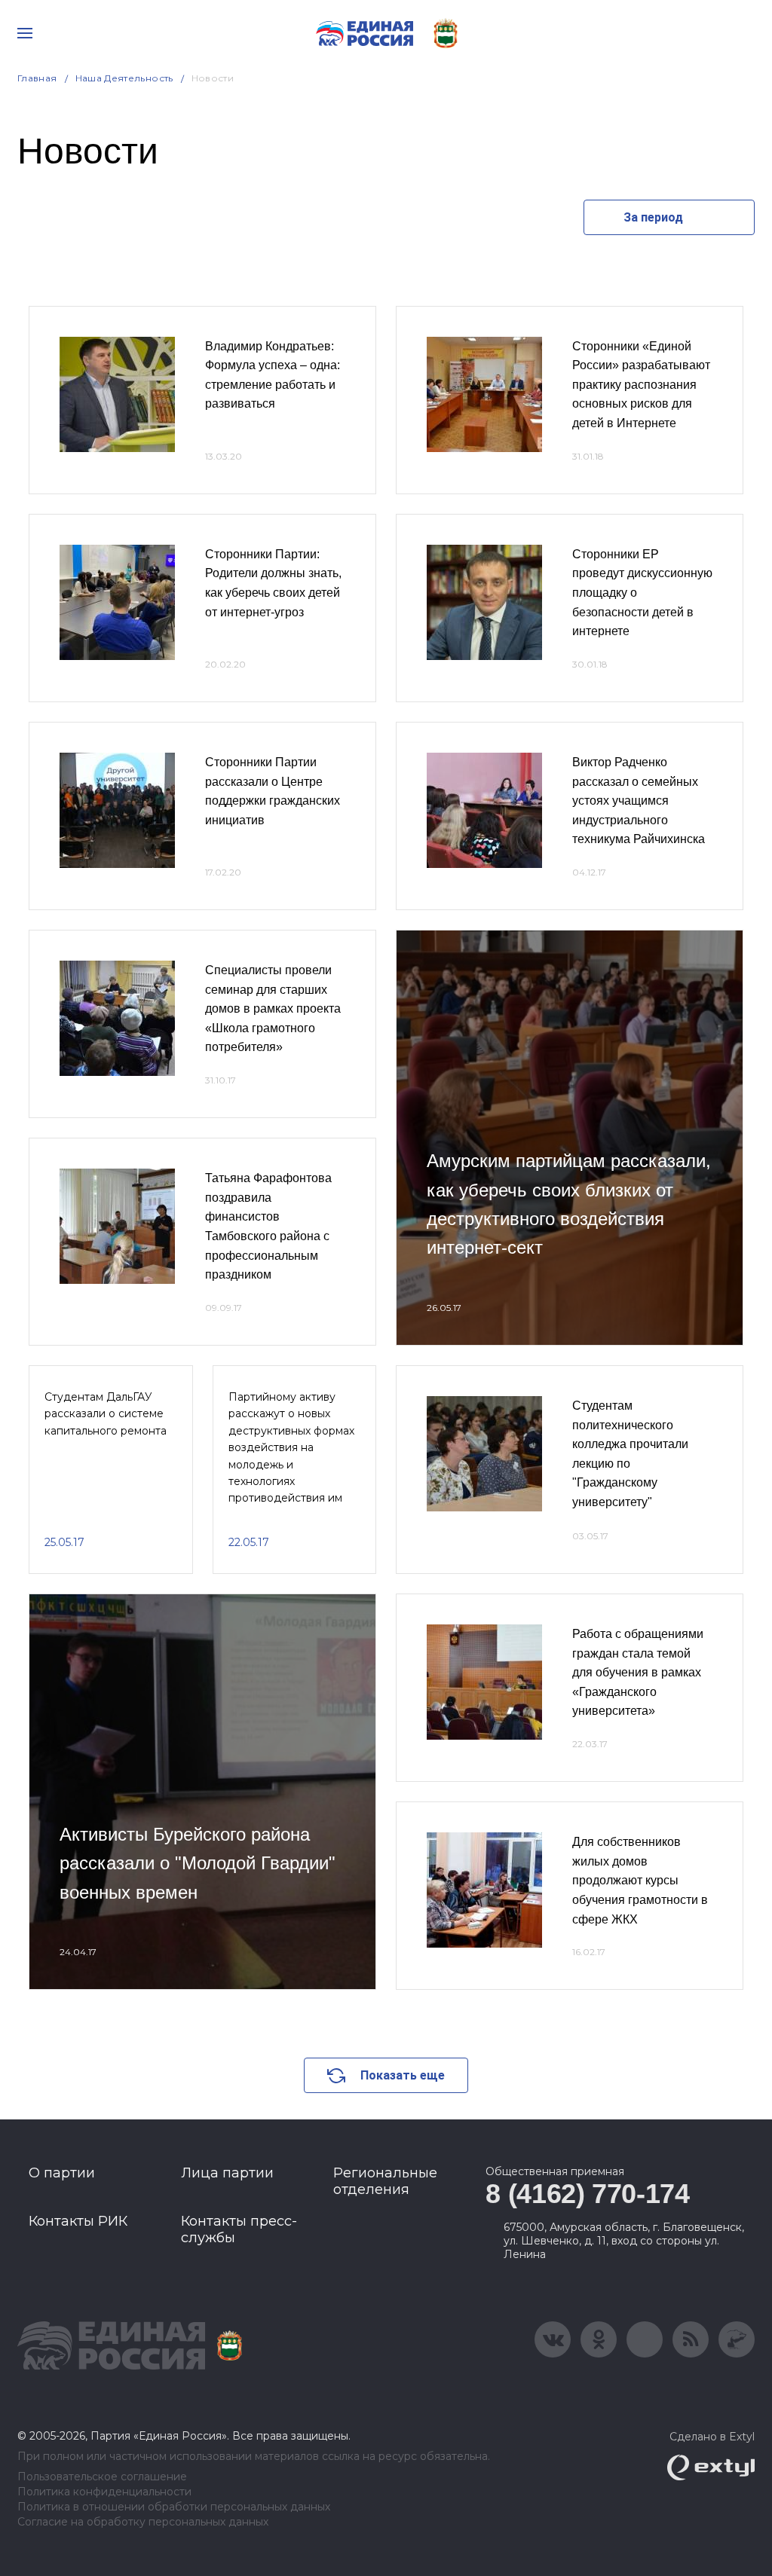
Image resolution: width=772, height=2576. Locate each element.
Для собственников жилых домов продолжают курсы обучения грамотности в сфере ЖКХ (640, 1880)
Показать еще (403, 2075)
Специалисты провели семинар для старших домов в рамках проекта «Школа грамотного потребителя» (273, 1008)
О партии (62, 2173)
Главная (37, 78)
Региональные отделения (385, 2181)
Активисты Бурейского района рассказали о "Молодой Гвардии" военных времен (198, 1863)
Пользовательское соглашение (102, 2477)
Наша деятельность (124, 78)
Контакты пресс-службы (239, 2229)
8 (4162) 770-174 (587, 2194)
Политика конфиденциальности (104, 2492)
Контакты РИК (78, 2221)
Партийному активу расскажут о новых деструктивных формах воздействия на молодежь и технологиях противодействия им (291, 1447)
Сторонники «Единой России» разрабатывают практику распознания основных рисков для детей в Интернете (641, 385)
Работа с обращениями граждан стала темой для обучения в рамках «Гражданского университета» (638, 1672)
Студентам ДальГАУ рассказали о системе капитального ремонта (106, 1414)
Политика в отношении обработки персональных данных (174, 2507)
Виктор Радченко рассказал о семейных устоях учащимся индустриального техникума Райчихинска (639, 801)
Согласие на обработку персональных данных (143, 2522)
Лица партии (227, 2173)
